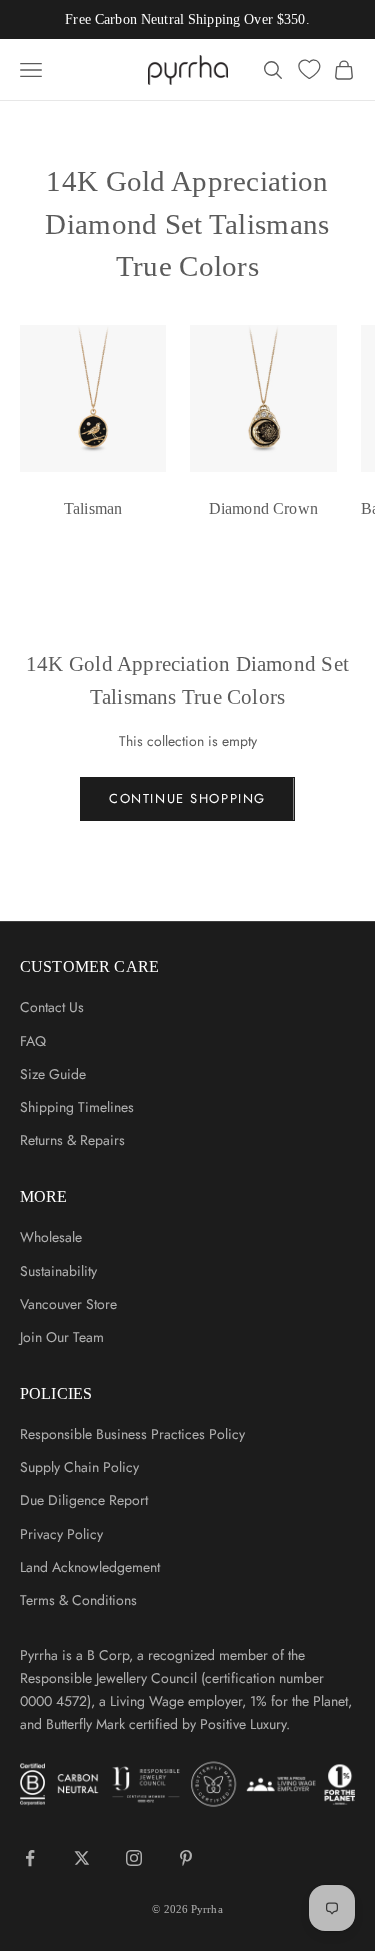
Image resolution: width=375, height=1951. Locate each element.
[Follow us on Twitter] (82, 1858)
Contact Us (52, 1007)
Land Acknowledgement (90, 1567)
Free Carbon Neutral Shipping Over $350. (187, 19)
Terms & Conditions (78, 1600)
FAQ (33, 1041)
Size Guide (53, 1074)
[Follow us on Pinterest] (186, 1858)
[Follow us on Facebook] (30, 1858)
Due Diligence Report (84, 1500)
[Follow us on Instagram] (134, 1858)
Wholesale (51, 1237)
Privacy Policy (61, 1534)
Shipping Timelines (77, 1107)
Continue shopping (187, 798)
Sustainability (58, 1271)
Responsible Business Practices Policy (132, 1434)
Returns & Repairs (72, 1140)
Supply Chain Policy (79, 1467)
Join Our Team (62, 1337)
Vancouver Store (68, 1304)
